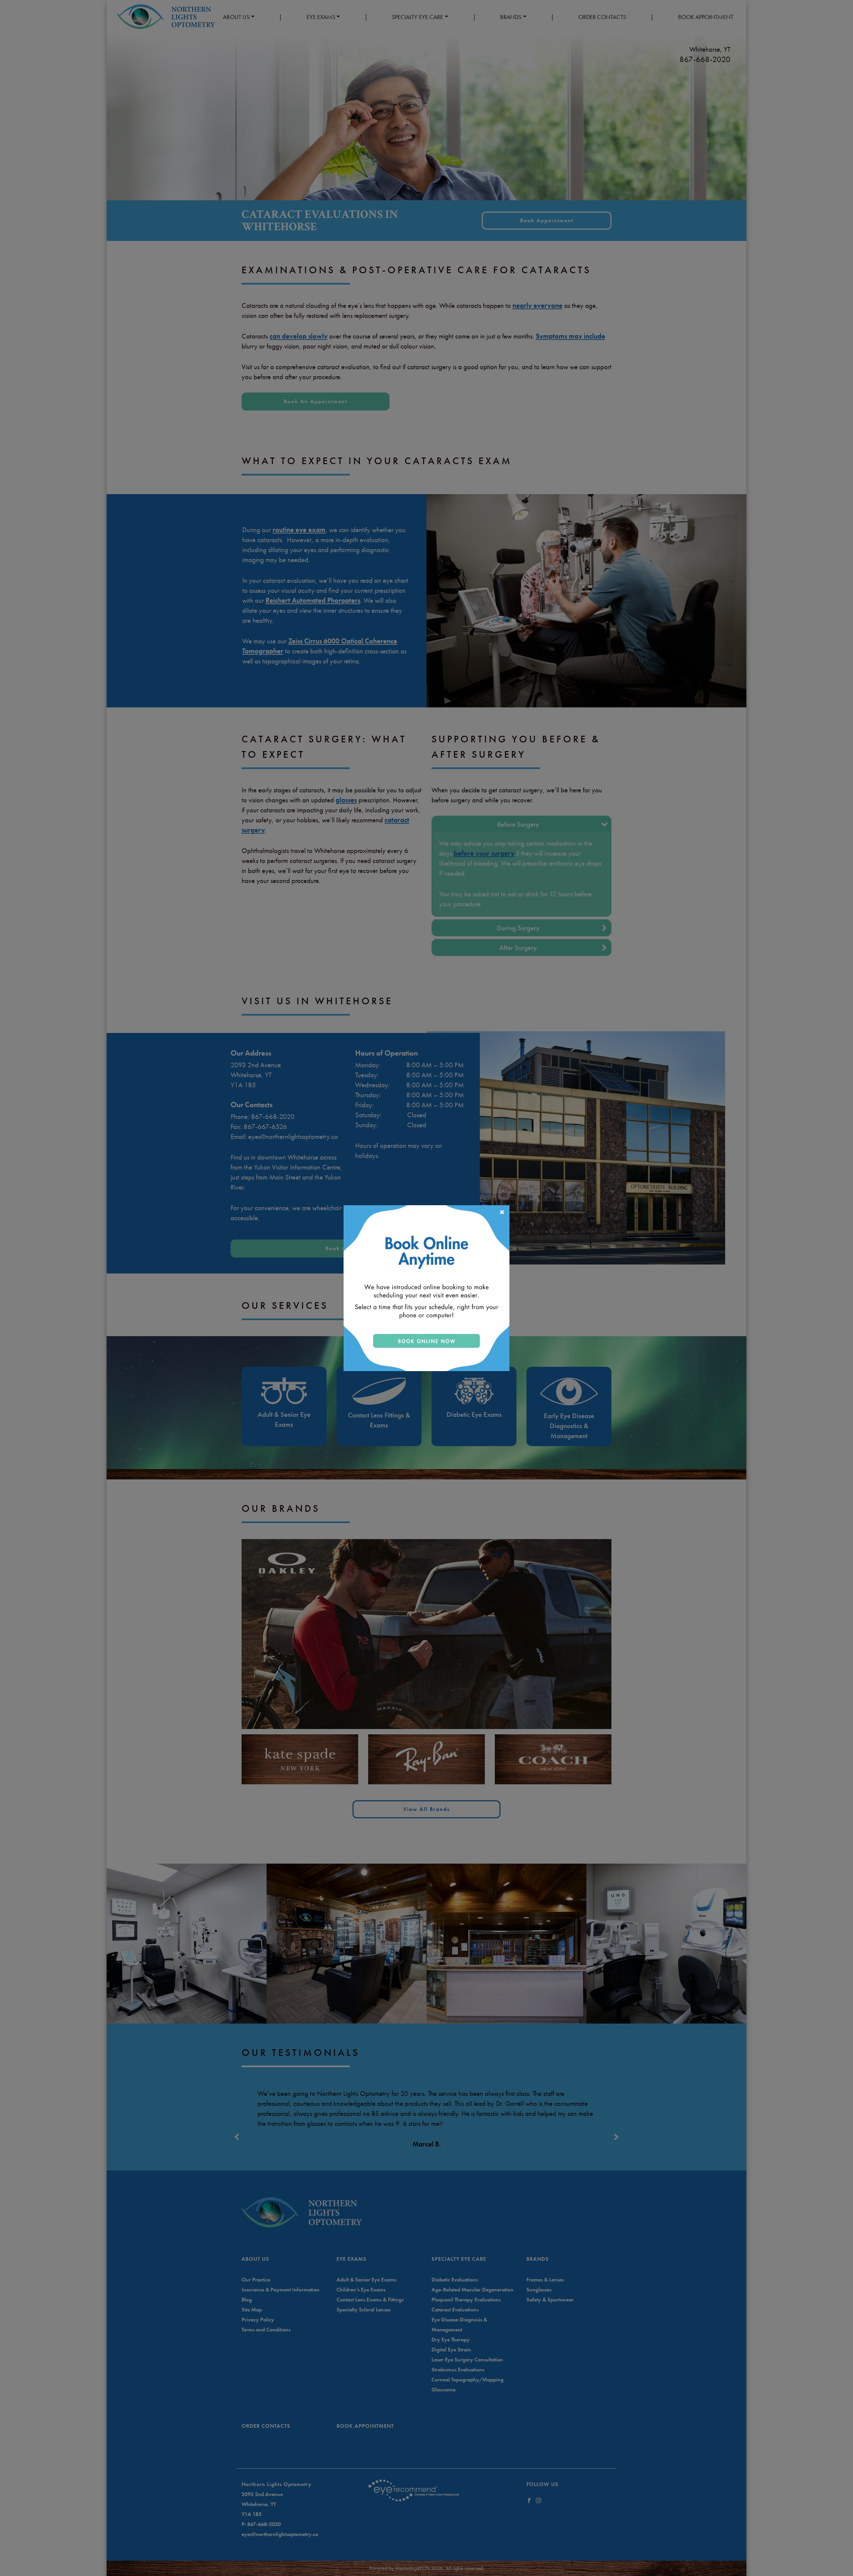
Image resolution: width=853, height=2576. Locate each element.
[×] (426, 1287)
